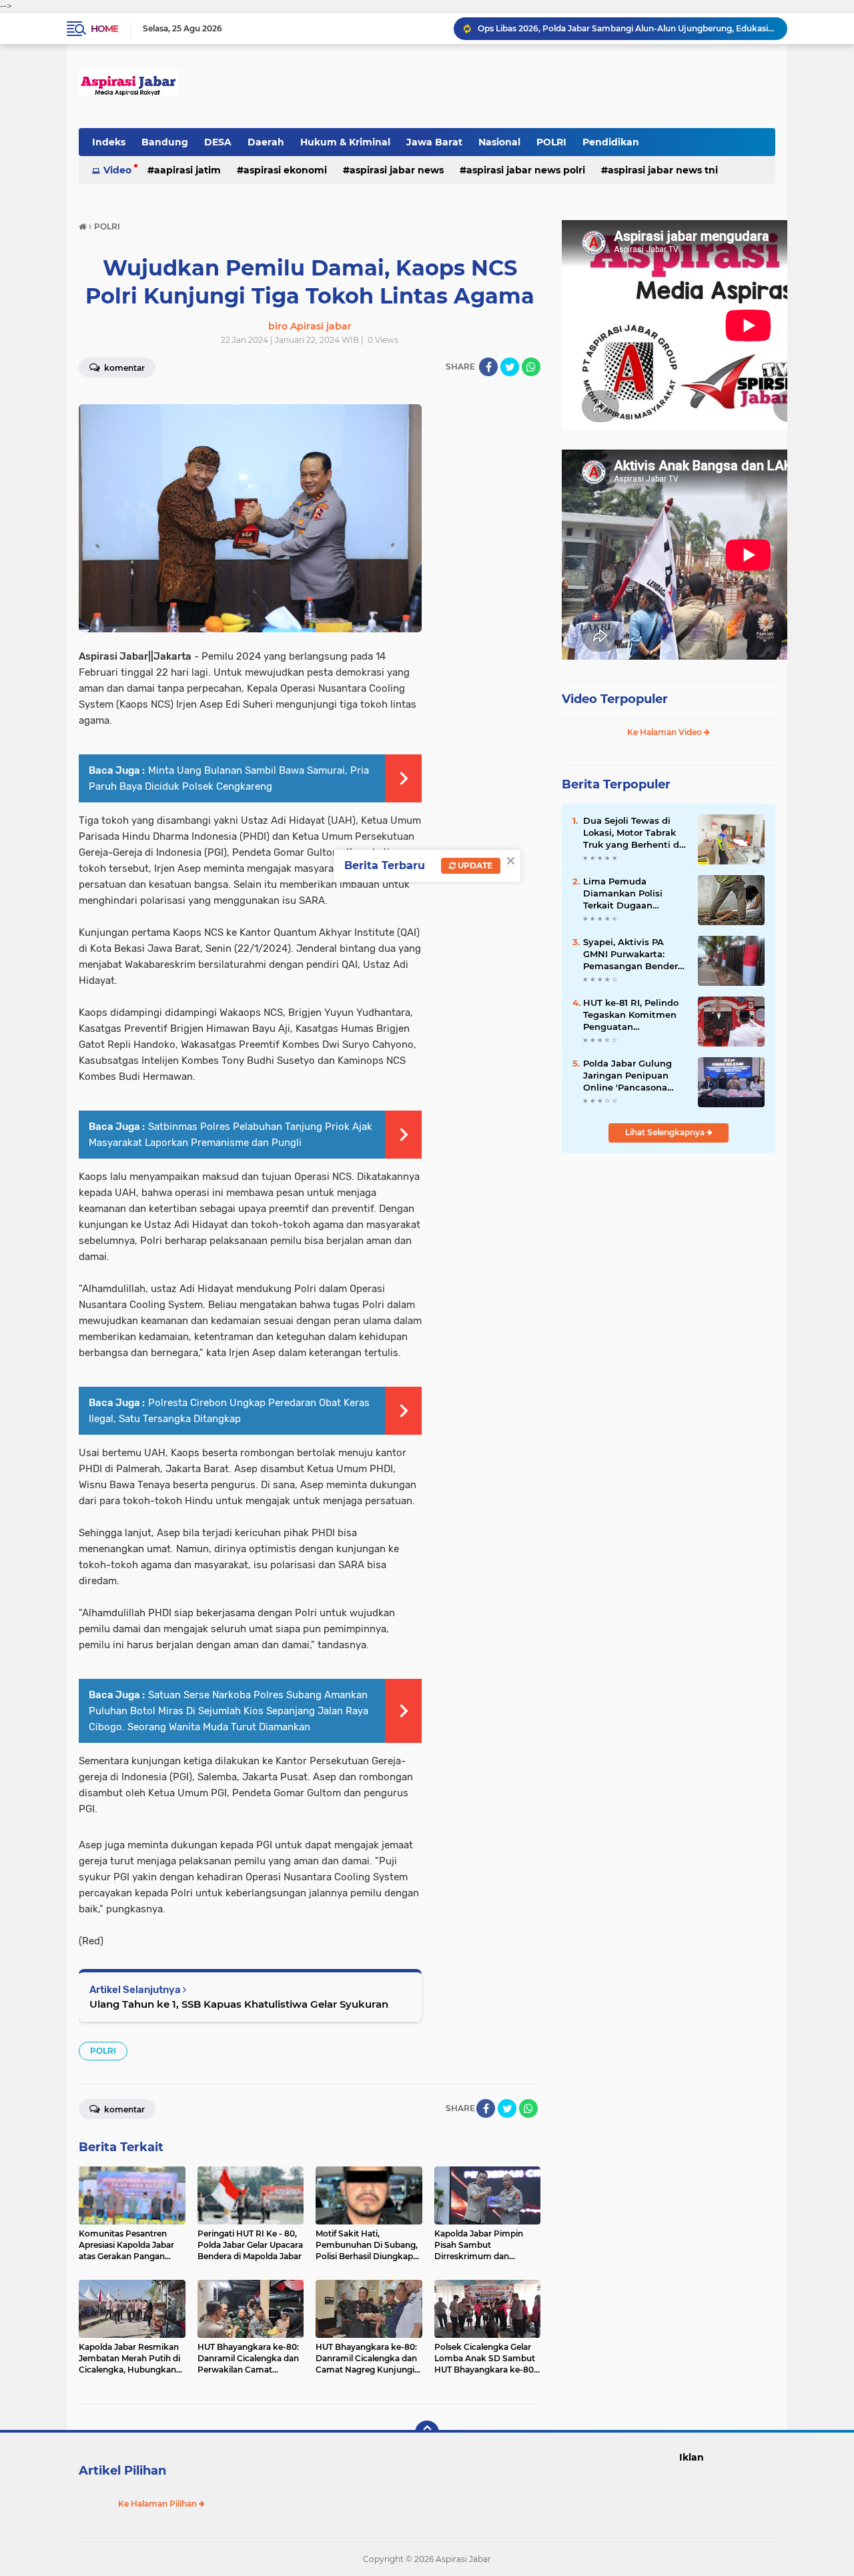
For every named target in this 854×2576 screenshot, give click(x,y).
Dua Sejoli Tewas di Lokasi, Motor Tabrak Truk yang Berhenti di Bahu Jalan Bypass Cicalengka (632, 833)
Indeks (109, 142)
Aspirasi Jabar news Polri (526, 170)
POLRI (551, 142)
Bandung (165, 142)
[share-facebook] (488, 367)
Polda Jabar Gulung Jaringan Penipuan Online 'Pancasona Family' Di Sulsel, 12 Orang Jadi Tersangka (632, 1076)
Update (474, 865)
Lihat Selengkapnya (666, 1132)
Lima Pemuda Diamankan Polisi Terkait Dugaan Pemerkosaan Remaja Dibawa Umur (632, 894)
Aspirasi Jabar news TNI (663, 170)
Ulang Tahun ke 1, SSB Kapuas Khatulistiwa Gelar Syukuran (239, 2004)
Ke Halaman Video (666, 732)
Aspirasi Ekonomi (285, 170)
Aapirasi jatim (187, 170)
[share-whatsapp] (531, 367)
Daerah (266, 142)
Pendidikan (611, 142)
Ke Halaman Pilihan (158, 2504)
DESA (218, 142)
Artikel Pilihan (122, 2471)
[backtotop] (427, 2433)
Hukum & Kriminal (345, 142)
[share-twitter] (510, 367)
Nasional (499, 142)
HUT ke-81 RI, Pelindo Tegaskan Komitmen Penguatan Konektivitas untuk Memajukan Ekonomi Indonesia (631, 1015)
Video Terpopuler (615, 699)
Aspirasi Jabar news (397, 170)
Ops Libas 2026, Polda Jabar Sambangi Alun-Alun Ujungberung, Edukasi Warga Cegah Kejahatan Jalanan (626, 28)
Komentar (123, 368)
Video (117, 170)
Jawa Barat (434, 142)
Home (104, 29)
